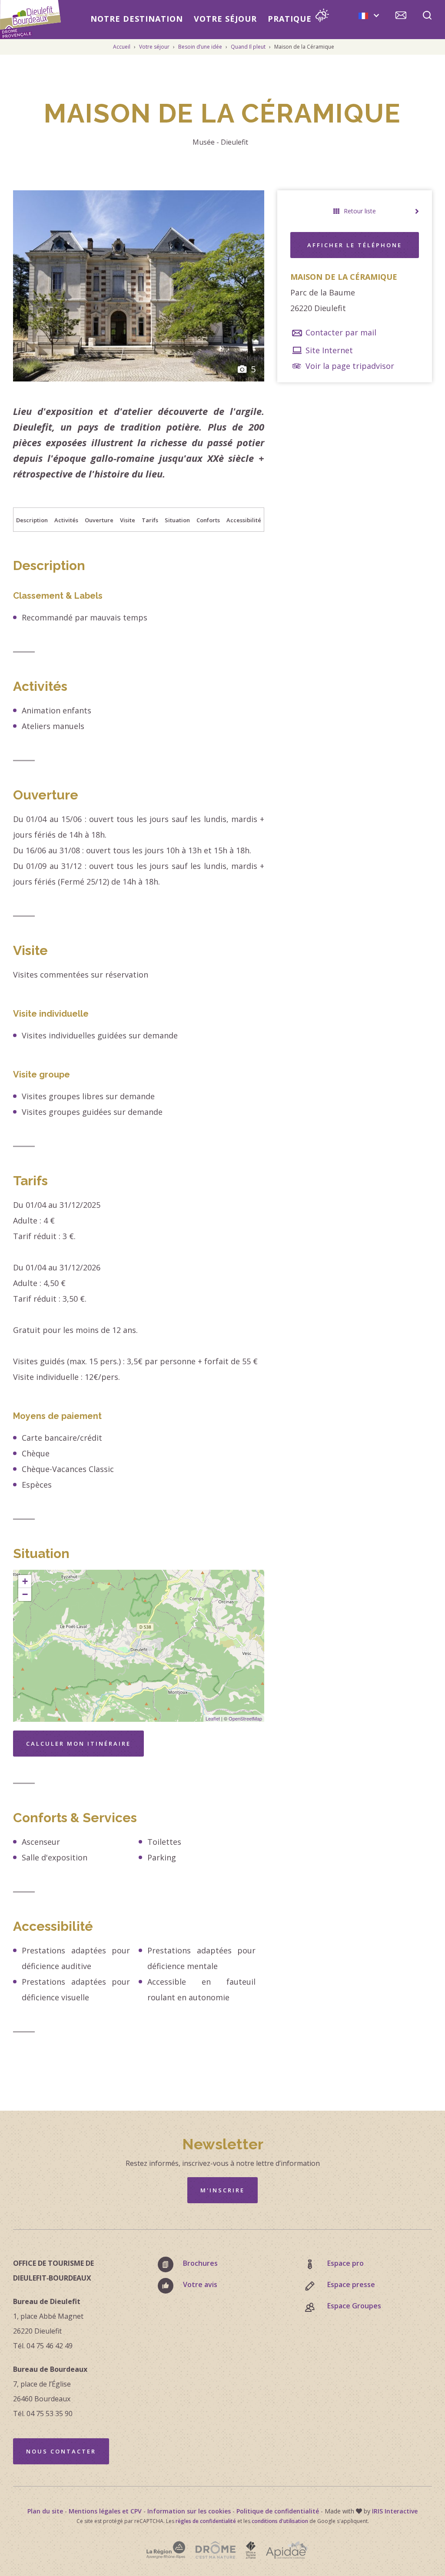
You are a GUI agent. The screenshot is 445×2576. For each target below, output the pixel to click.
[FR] (369, 15)
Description (32, 520)
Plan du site (45, 2511)
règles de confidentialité (206, 2521)
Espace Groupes (354, 2306)
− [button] (25, 1594)
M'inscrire (222, 2190)
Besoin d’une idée (201, 47)
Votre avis (200, 2284)
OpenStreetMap (245, 1718)
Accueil (122, 47)
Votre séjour (225, 19)
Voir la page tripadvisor (349, 366)
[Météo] (322, 17)
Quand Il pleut (249, 47)
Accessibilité (244, 520)
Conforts (208, 520)
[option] (139, 286)
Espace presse (351, 2284)
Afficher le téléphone (355, 245)
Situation (177, 520)
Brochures (200, 2263)
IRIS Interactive (395, 2511)
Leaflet (213, 1718)
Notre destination (137, 19)
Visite (128, 520)
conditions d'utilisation (280, 2521)
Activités (66, 520)
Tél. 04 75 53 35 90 (43, 2414)
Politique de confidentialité (278, 2511)
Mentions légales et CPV (105, 2511)
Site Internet (328, 350)
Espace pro (345, 2263)
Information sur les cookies (189, 2511)
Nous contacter (61, 2451)
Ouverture (99, 520)
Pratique (290, 19)
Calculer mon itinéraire (78, 1744)
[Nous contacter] (401, 17)
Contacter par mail (340, 332)
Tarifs (150, 520)
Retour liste (360, 211)
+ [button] (25, 1581)
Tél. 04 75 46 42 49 (43, 2346)
